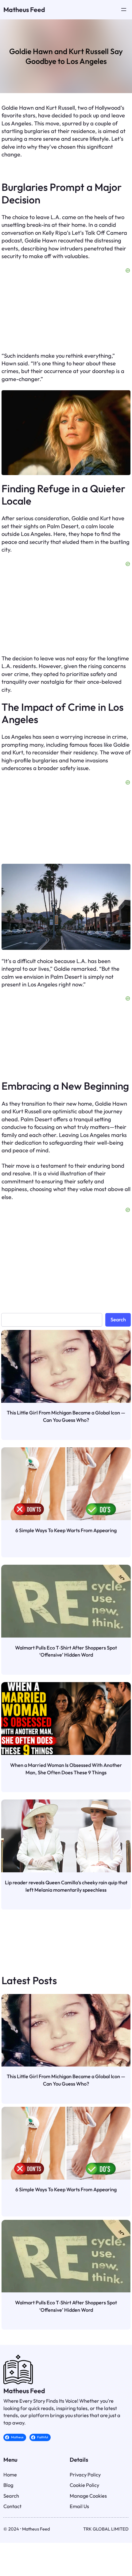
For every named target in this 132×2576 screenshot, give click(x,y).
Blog (8, 2485)
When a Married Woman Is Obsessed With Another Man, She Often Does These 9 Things (66, 1769)
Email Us (79, 2506)
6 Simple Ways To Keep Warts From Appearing (66, 1530)
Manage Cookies (88, 2496)
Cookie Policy (84, 2485)
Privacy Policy (85, 2475)
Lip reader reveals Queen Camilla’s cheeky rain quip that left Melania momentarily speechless (66, 1886)
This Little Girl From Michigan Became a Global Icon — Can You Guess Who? (66, 1416)
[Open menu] (124, 10)
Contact (12, 2506)
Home (10, 2475)
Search (118, 1319)
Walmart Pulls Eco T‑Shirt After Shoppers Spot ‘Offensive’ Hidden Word (66, 1651)
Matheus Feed (24, 10)
